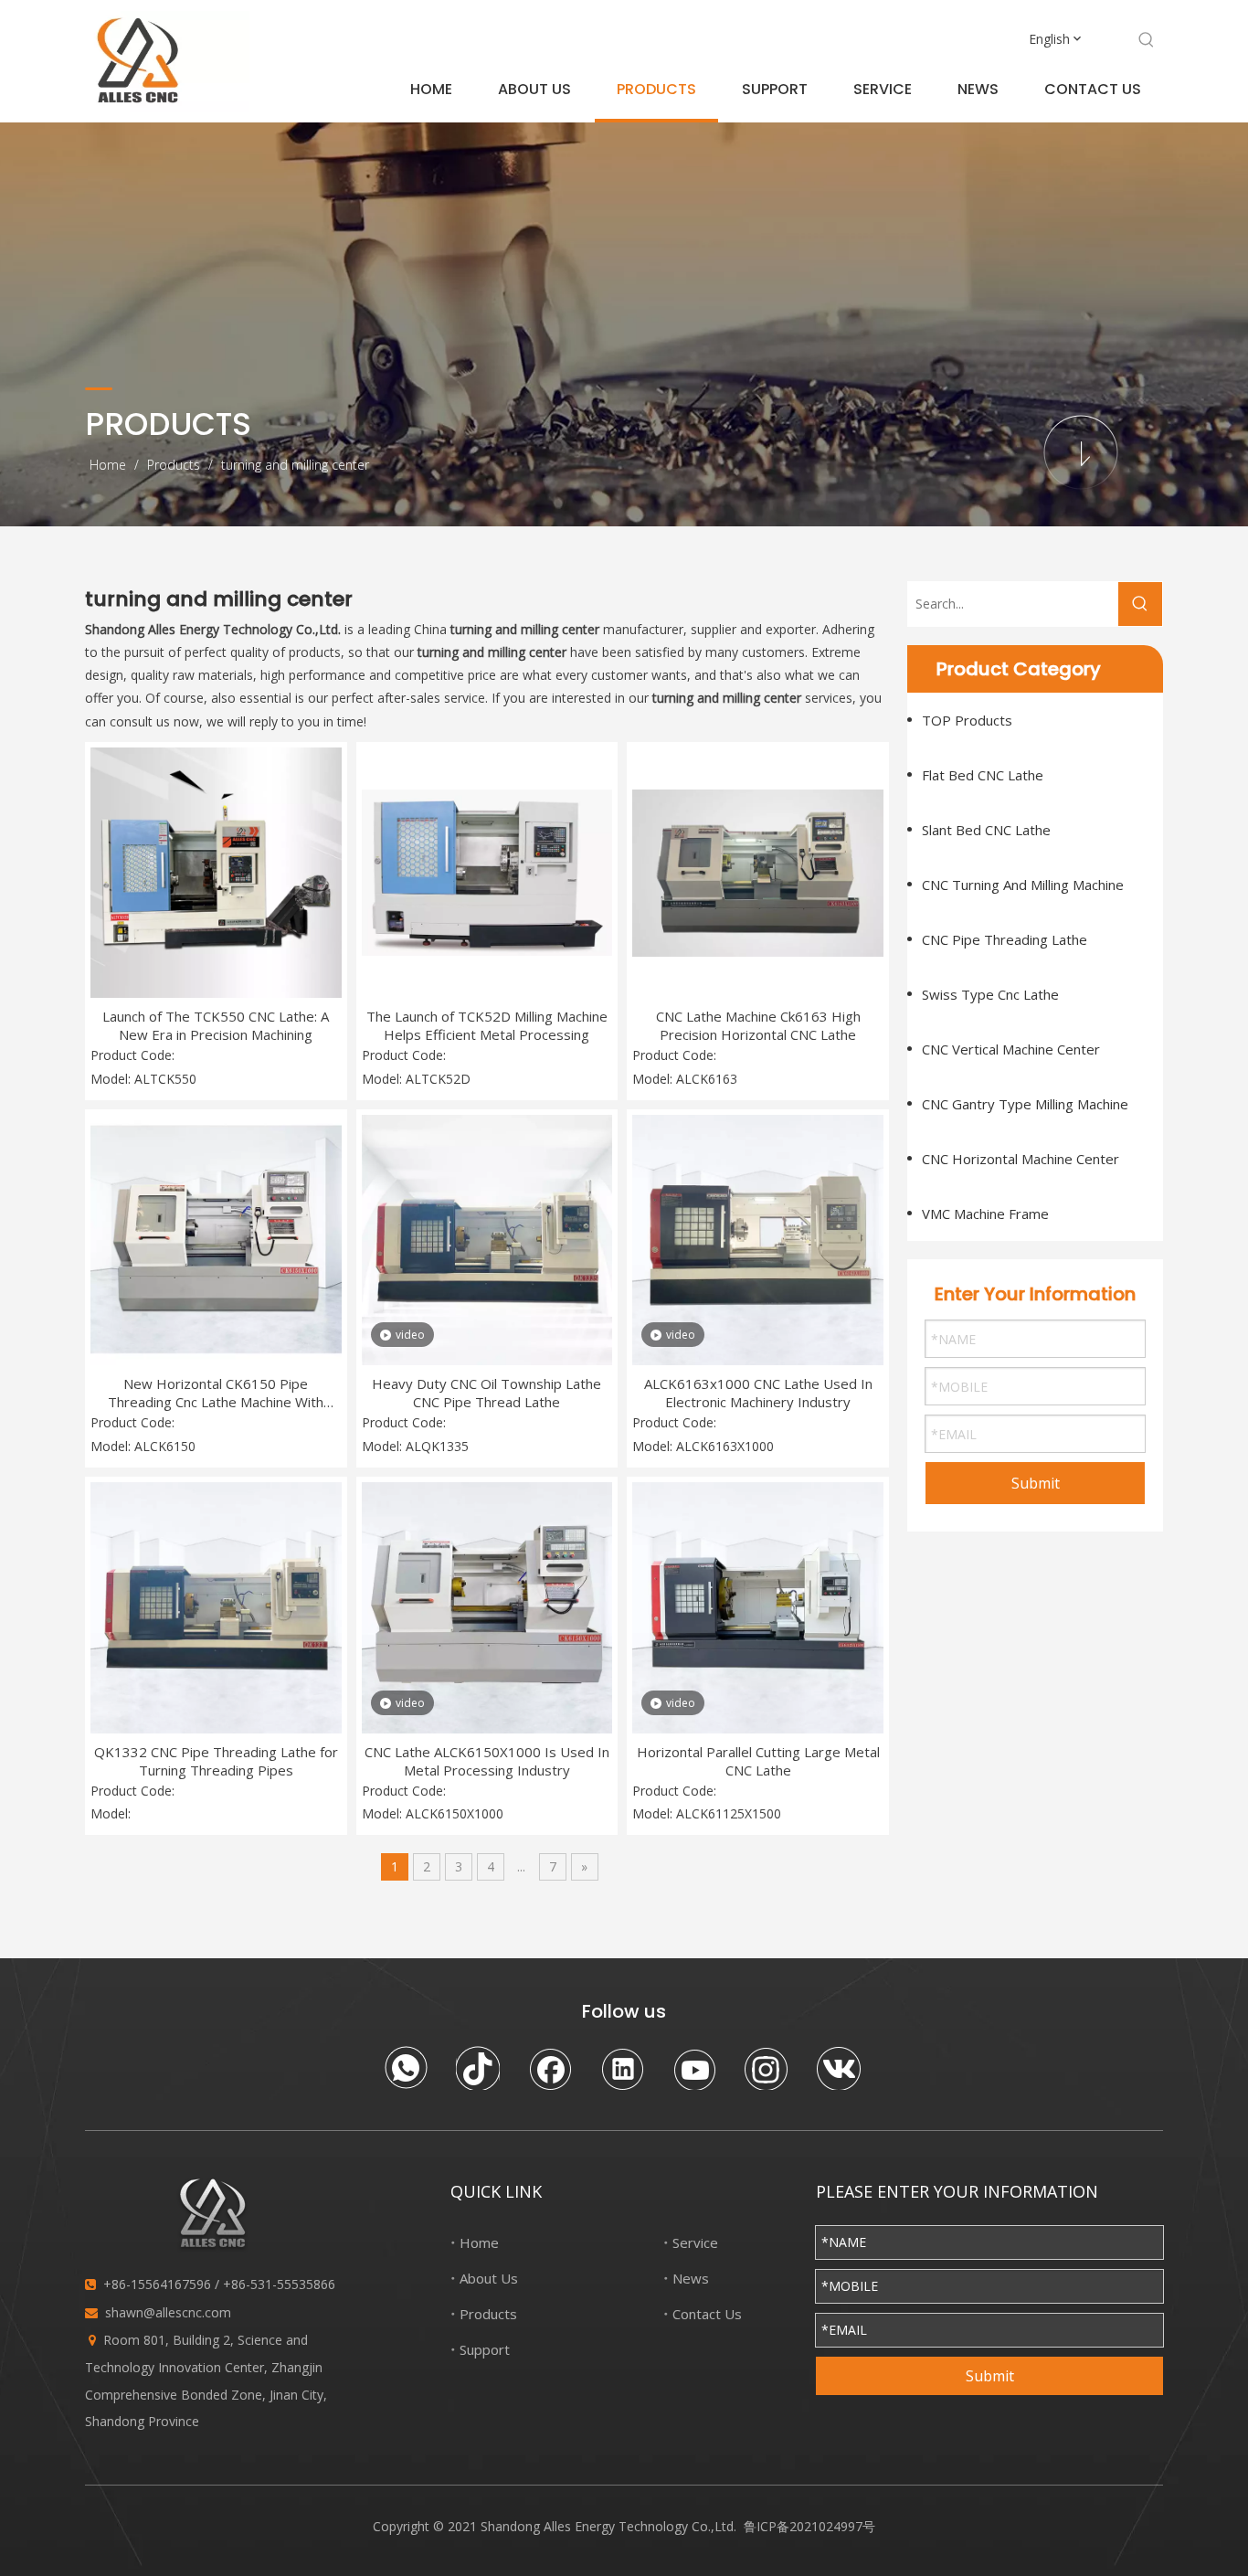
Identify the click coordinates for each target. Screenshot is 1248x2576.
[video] (487, 1238)
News (691, 2278)
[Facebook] (550, 2068)
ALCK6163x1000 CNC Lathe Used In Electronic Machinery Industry (758, 1393)
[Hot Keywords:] (1147, 40)
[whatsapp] (406, 2068)
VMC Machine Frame (985, 1214)
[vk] (839, 2068)
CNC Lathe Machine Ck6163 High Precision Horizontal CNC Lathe (758, 1025)
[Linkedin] (622, 2068)
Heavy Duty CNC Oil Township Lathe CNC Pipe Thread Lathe (487, 1393)
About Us (489, 2278)
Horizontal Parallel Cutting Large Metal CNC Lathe (758, 1761)
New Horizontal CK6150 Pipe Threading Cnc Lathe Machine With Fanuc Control (216, 1393)
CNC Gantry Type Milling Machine (1025, 1104)
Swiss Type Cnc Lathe (990, 994)
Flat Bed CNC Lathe (983, 775)
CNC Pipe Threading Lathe (1005, 939)
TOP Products (967, 720)
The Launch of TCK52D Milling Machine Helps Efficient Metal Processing (487, 1025)
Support (485, 2349)
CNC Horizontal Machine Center (1021, 1159)
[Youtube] (694, 2068)
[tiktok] (478, 2068)
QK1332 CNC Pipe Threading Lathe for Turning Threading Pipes (216, 1761)
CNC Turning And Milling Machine (1023, 885)
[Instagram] (767, 2068)
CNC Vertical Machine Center (1011, 1049)
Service (695, 2242)
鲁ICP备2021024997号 (809, 2526)
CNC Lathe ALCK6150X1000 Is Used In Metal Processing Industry (487, 1761)
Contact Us (707, 2314)
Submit (1036, 1483)
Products (488, 2314)
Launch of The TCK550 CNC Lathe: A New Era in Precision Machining (216, 1025)
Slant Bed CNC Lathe (986, 830)
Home (479, 2242)
